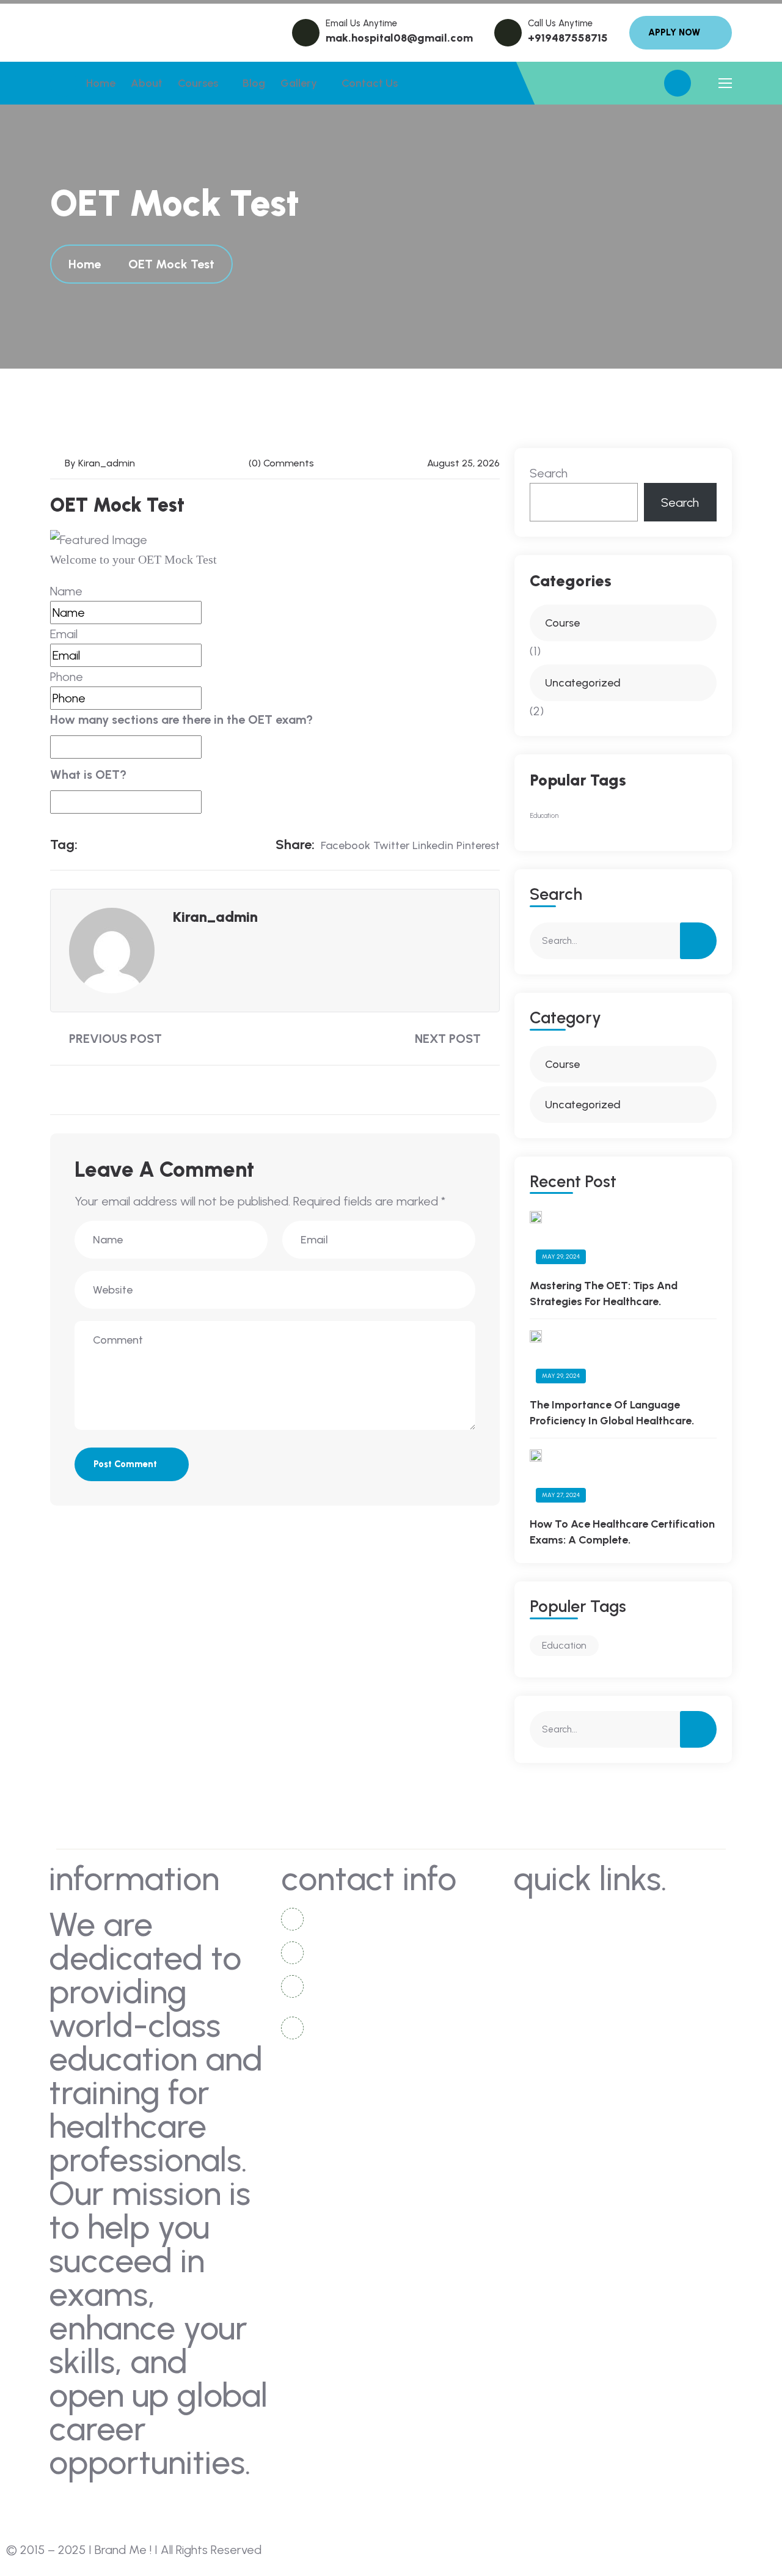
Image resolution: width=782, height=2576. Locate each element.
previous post (114, 1039)
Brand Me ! (123, 2550)
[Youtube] (131, 2507)
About (147, 83)
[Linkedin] (98, 2507)
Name (66, 591)
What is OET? (88, 775)
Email (64, 634)
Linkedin (433, 845)
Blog (254, 83)
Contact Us (370, 83)
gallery (543, 1941)
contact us (662, 1919)
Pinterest (478, 845)
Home (101, 83)
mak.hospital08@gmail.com (399, 38)
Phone (67, 677)
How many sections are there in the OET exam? (181, 719)
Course (562, 623)
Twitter (391, 845)
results (652, 1964)
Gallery (299, 83)
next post (449, 1039)
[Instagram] (165, 2507)
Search (549, 473)
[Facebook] (64, 2507)
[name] (681, 33)
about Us (547, 1919)
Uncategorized (583, 683)
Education (544, 816)
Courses (198, 83)
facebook (345, 845)
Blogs (649, 1941)
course (542, 1964)
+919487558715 (568, 38)
